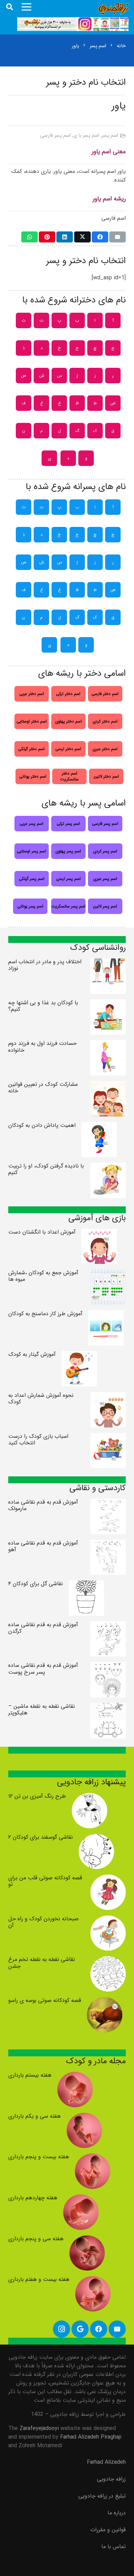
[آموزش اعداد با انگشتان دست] (99, 1233)
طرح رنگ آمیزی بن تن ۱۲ (37, 1796)
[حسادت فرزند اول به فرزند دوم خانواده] (108, 1044)
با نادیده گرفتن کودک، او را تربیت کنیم (46, 1169)
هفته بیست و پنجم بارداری (39, 2157)
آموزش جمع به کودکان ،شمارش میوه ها (43, 1276)
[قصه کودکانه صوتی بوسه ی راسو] (105, 2001)
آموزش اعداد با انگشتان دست (42, 1232)
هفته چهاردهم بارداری (33, 2198)
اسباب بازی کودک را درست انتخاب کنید (38, 1440)
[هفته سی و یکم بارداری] (84, 2117)
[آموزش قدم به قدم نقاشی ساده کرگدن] (108, 1626)
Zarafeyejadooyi (39, 2428)
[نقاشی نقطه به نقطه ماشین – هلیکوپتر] (108, 1707)
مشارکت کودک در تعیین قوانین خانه (43, 1088)
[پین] (47, 237)
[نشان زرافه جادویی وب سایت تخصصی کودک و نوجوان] (114, 9)
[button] (10, 7)
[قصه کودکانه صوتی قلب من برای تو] (108, 1879)
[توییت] (82, 237)
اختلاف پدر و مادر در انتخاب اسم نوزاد (45, 965)
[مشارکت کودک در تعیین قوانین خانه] (108, 1085)
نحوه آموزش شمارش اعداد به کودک (41, 1399)
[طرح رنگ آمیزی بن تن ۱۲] (90, 1797)
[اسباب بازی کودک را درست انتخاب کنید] (108, 1437)
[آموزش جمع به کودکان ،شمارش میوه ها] (108, 1274)
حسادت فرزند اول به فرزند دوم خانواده (42, 1047)
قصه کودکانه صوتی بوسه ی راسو (45, 2000)
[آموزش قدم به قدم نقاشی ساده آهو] (108, 1544)
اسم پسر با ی (86, 136)
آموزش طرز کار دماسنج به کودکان (45, 1314)
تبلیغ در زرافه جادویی (102, 2496)
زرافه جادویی (111, 2479)
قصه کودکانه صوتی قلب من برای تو (45, 1881)
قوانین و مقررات (108, 2530)
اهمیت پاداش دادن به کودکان (42, 1125)
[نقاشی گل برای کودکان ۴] (86, 1585)
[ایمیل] (118, 237)
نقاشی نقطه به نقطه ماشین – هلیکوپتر (42, 1710)
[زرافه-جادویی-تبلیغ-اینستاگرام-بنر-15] (73, 24)
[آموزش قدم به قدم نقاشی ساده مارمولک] (108, 1503)
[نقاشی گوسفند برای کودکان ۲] (96, 1838)
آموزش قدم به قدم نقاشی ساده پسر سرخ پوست (43, 1669)
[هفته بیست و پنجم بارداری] (93, 2158)
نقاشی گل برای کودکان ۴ (36, 1584)
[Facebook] (99, 2329)
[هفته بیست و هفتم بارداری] (93, 2280)
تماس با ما (114, 2547)
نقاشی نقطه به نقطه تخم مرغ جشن (42, 1963)
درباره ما (117, 2513)
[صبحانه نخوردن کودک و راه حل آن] (108, 1920)
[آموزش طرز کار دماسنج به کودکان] (106, 1315)
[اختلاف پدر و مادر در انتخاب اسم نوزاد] (108, 963)
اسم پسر (110, 136)
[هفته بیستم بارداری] (75, 2076)
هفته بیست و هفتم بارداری (39, 2279)
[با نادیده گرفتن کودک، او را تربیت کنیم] (108, 1167)
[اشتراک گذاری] (100, 237)
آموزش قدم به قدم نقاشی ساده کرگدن (43, 1628)
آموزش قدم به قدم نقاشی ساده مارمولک (43, 1505)
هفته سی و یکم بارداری (35, 2116)
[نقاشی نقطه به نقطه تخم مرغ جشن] (108, 1960)
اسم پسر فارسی (55, 136)
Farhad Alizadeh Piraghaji (91, 2437)
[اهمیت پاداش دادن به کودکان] (99, 1126)
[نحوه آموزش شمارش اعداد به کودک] (108, 1396)
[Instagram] (62, 2329)
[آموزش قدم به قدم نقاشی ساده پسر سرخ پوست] (108, 1666)
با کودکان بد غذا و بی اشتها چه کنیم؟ (43, 1006)
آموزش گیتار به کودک (32, 1354)
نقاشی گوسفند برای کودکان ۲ (41, 1837)
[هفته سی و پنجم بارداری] (87, 2240)
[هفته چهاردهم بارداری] (81, 2199)
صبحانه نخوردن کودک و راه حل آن (43, 1922)
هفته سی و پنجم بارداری (36, 2239)
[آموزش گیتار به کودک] (79, 1355)
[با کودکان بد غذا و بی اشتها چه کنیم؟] (108, 1004)
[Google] (80, 2329)
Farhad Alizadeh (106, 2462)
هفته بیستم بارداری (30, 2075)
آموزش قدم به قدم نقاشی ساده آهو (43, 1546)
